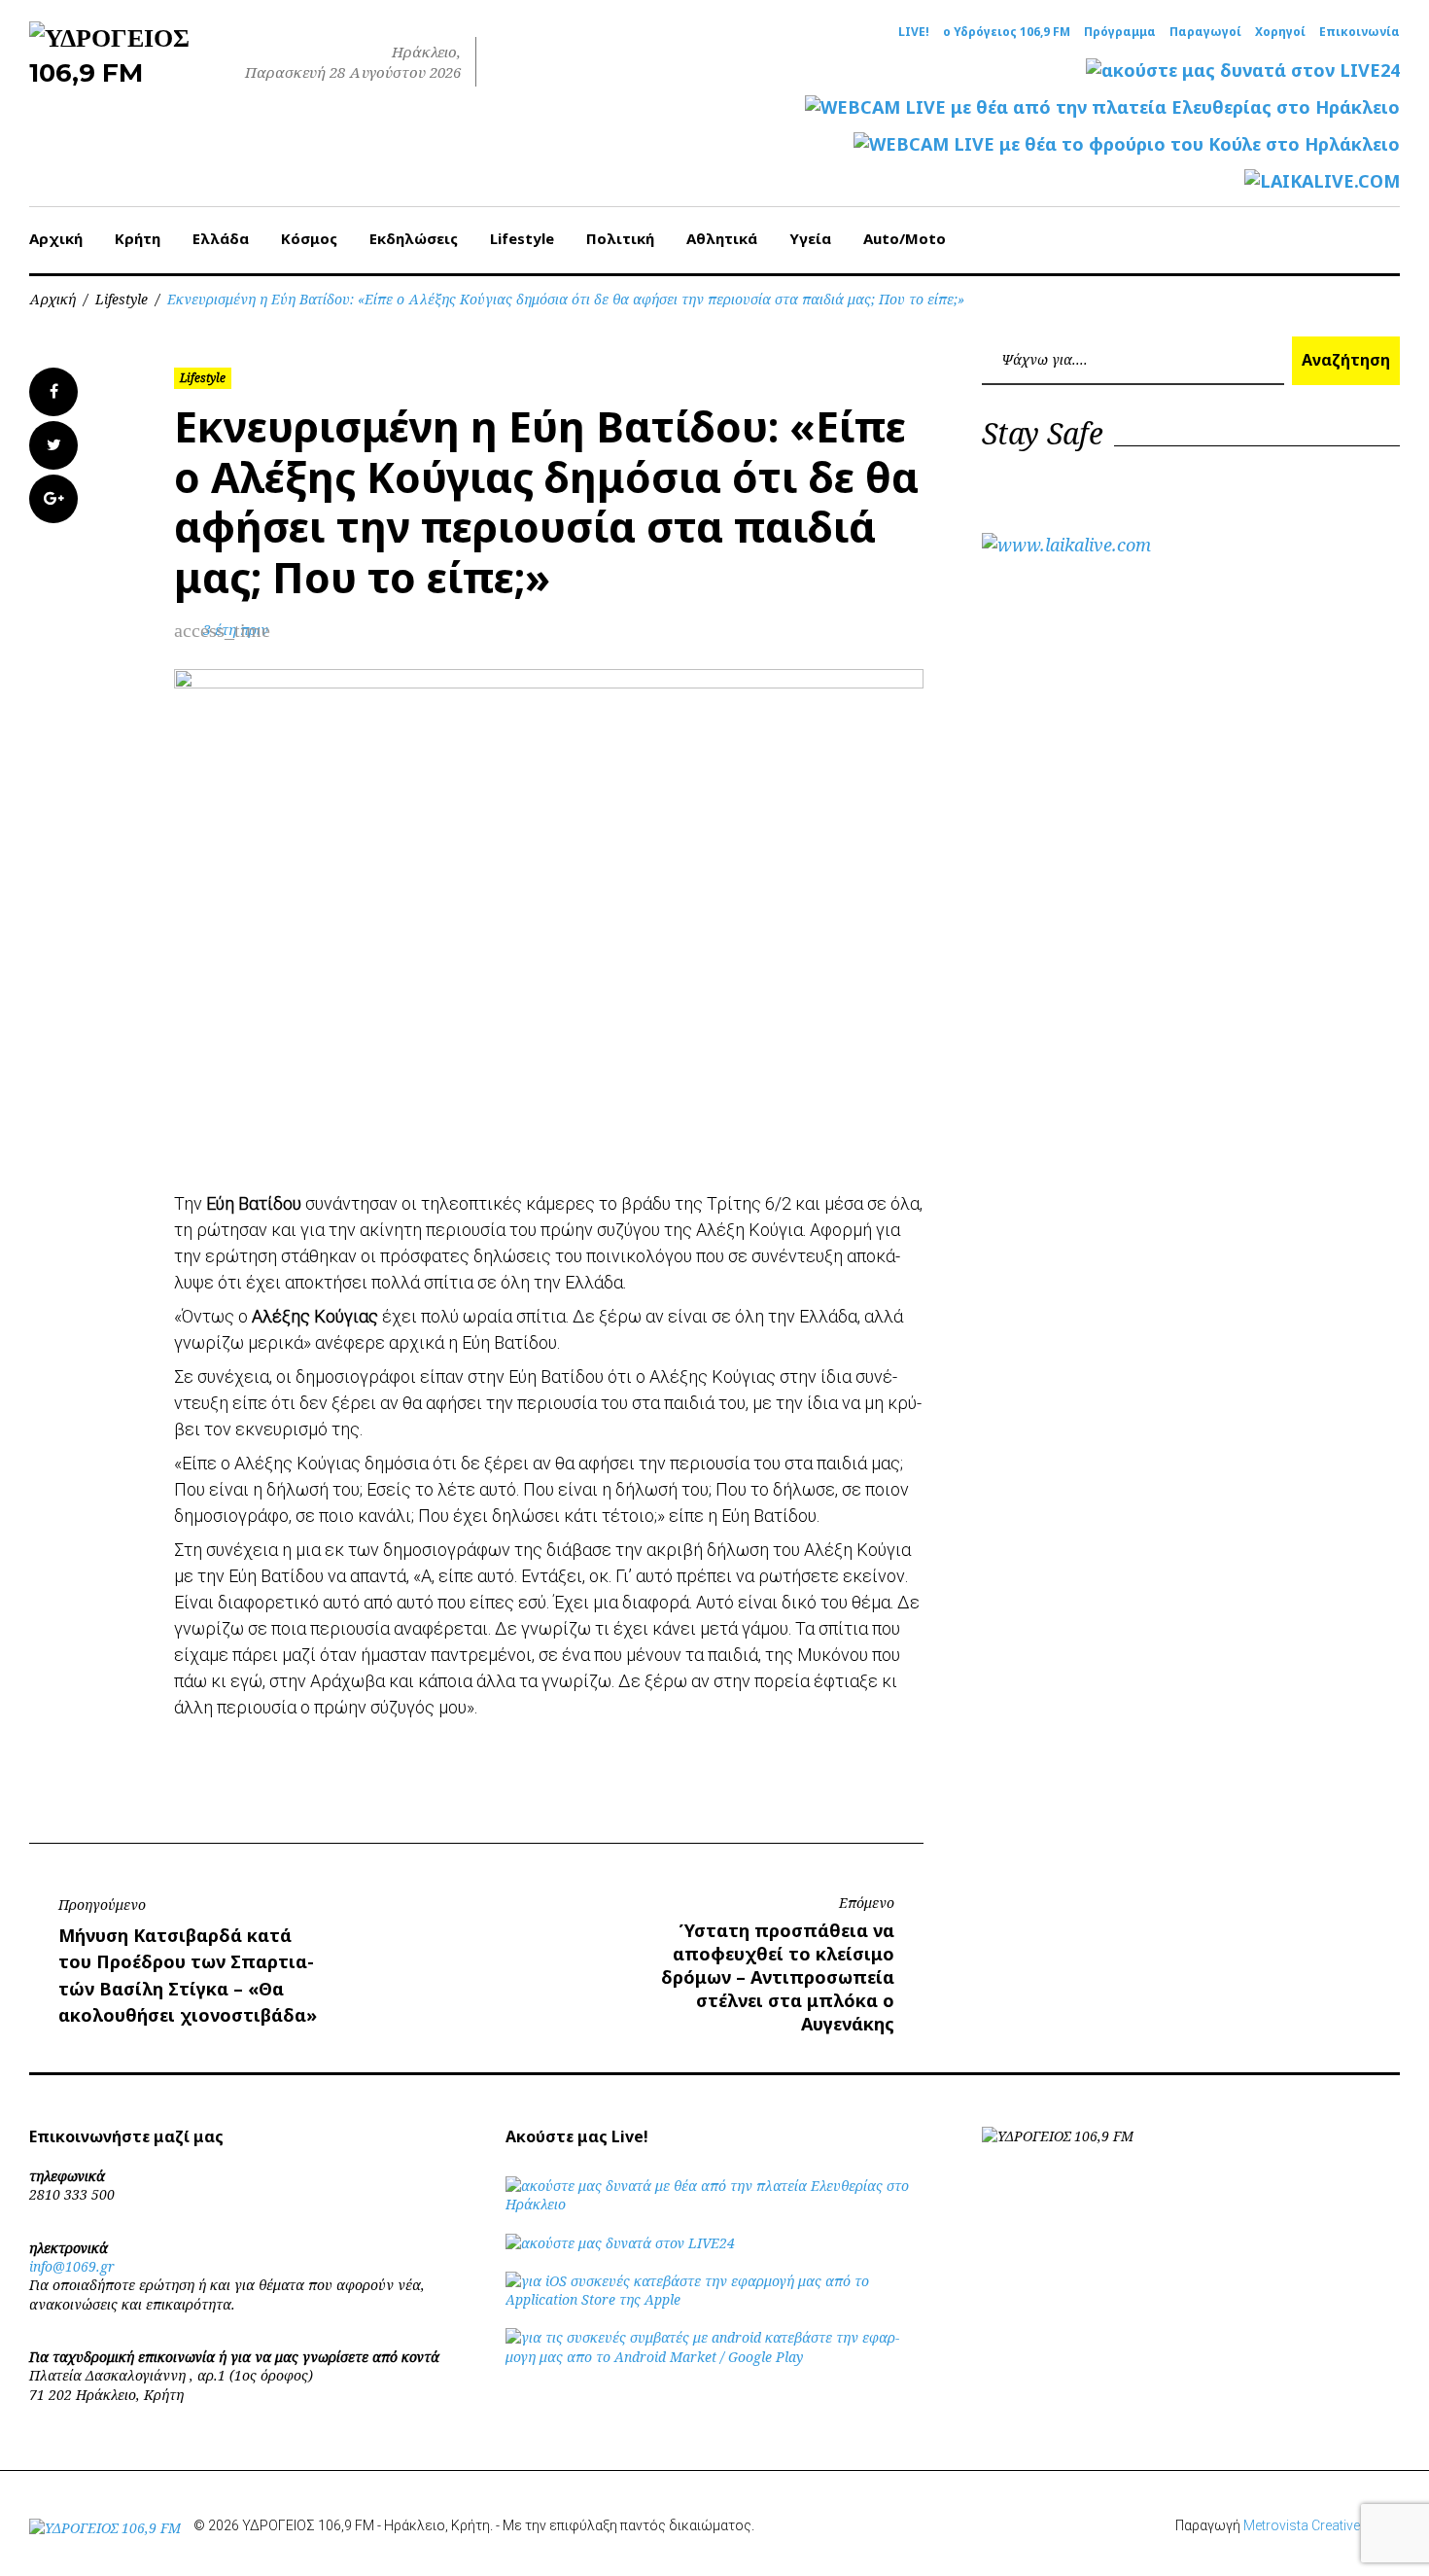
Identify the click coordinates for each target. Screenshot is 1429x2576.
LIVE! (914, 32)
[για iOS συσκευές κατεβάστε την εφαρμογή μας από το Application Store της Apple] (714, 2299)
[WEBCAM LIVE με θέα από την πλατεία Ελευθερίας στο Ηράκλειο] (1102, 107)
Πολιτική (620, 238)
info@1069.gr (72, 2266)
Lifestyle (522, 238)
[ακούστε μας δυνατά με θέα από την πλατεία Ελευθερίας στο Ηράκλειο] (714, 2204)
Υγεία (810, 238)
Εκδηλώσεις (414, 238)
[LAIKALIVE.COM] (1322, 181)
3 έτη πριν (236, 630)
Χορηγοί (1280, 32)
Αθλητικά (722, 238)
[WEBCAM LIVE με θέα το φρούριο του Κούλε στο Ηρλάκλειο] (1127, 144)
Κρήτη (138, 238)
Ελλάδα (221, 238)
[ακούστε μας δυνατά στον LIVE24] (1243, 71)
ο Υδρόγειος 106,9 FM (1007, 32)
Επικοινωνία (1359, 32)
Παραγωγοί (1205, 32)
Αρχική (56, 238)
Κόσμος (309, 238)
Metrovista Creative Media (1322, 2525)
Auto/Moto (905, 238)
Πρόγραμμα (1120, 32)
